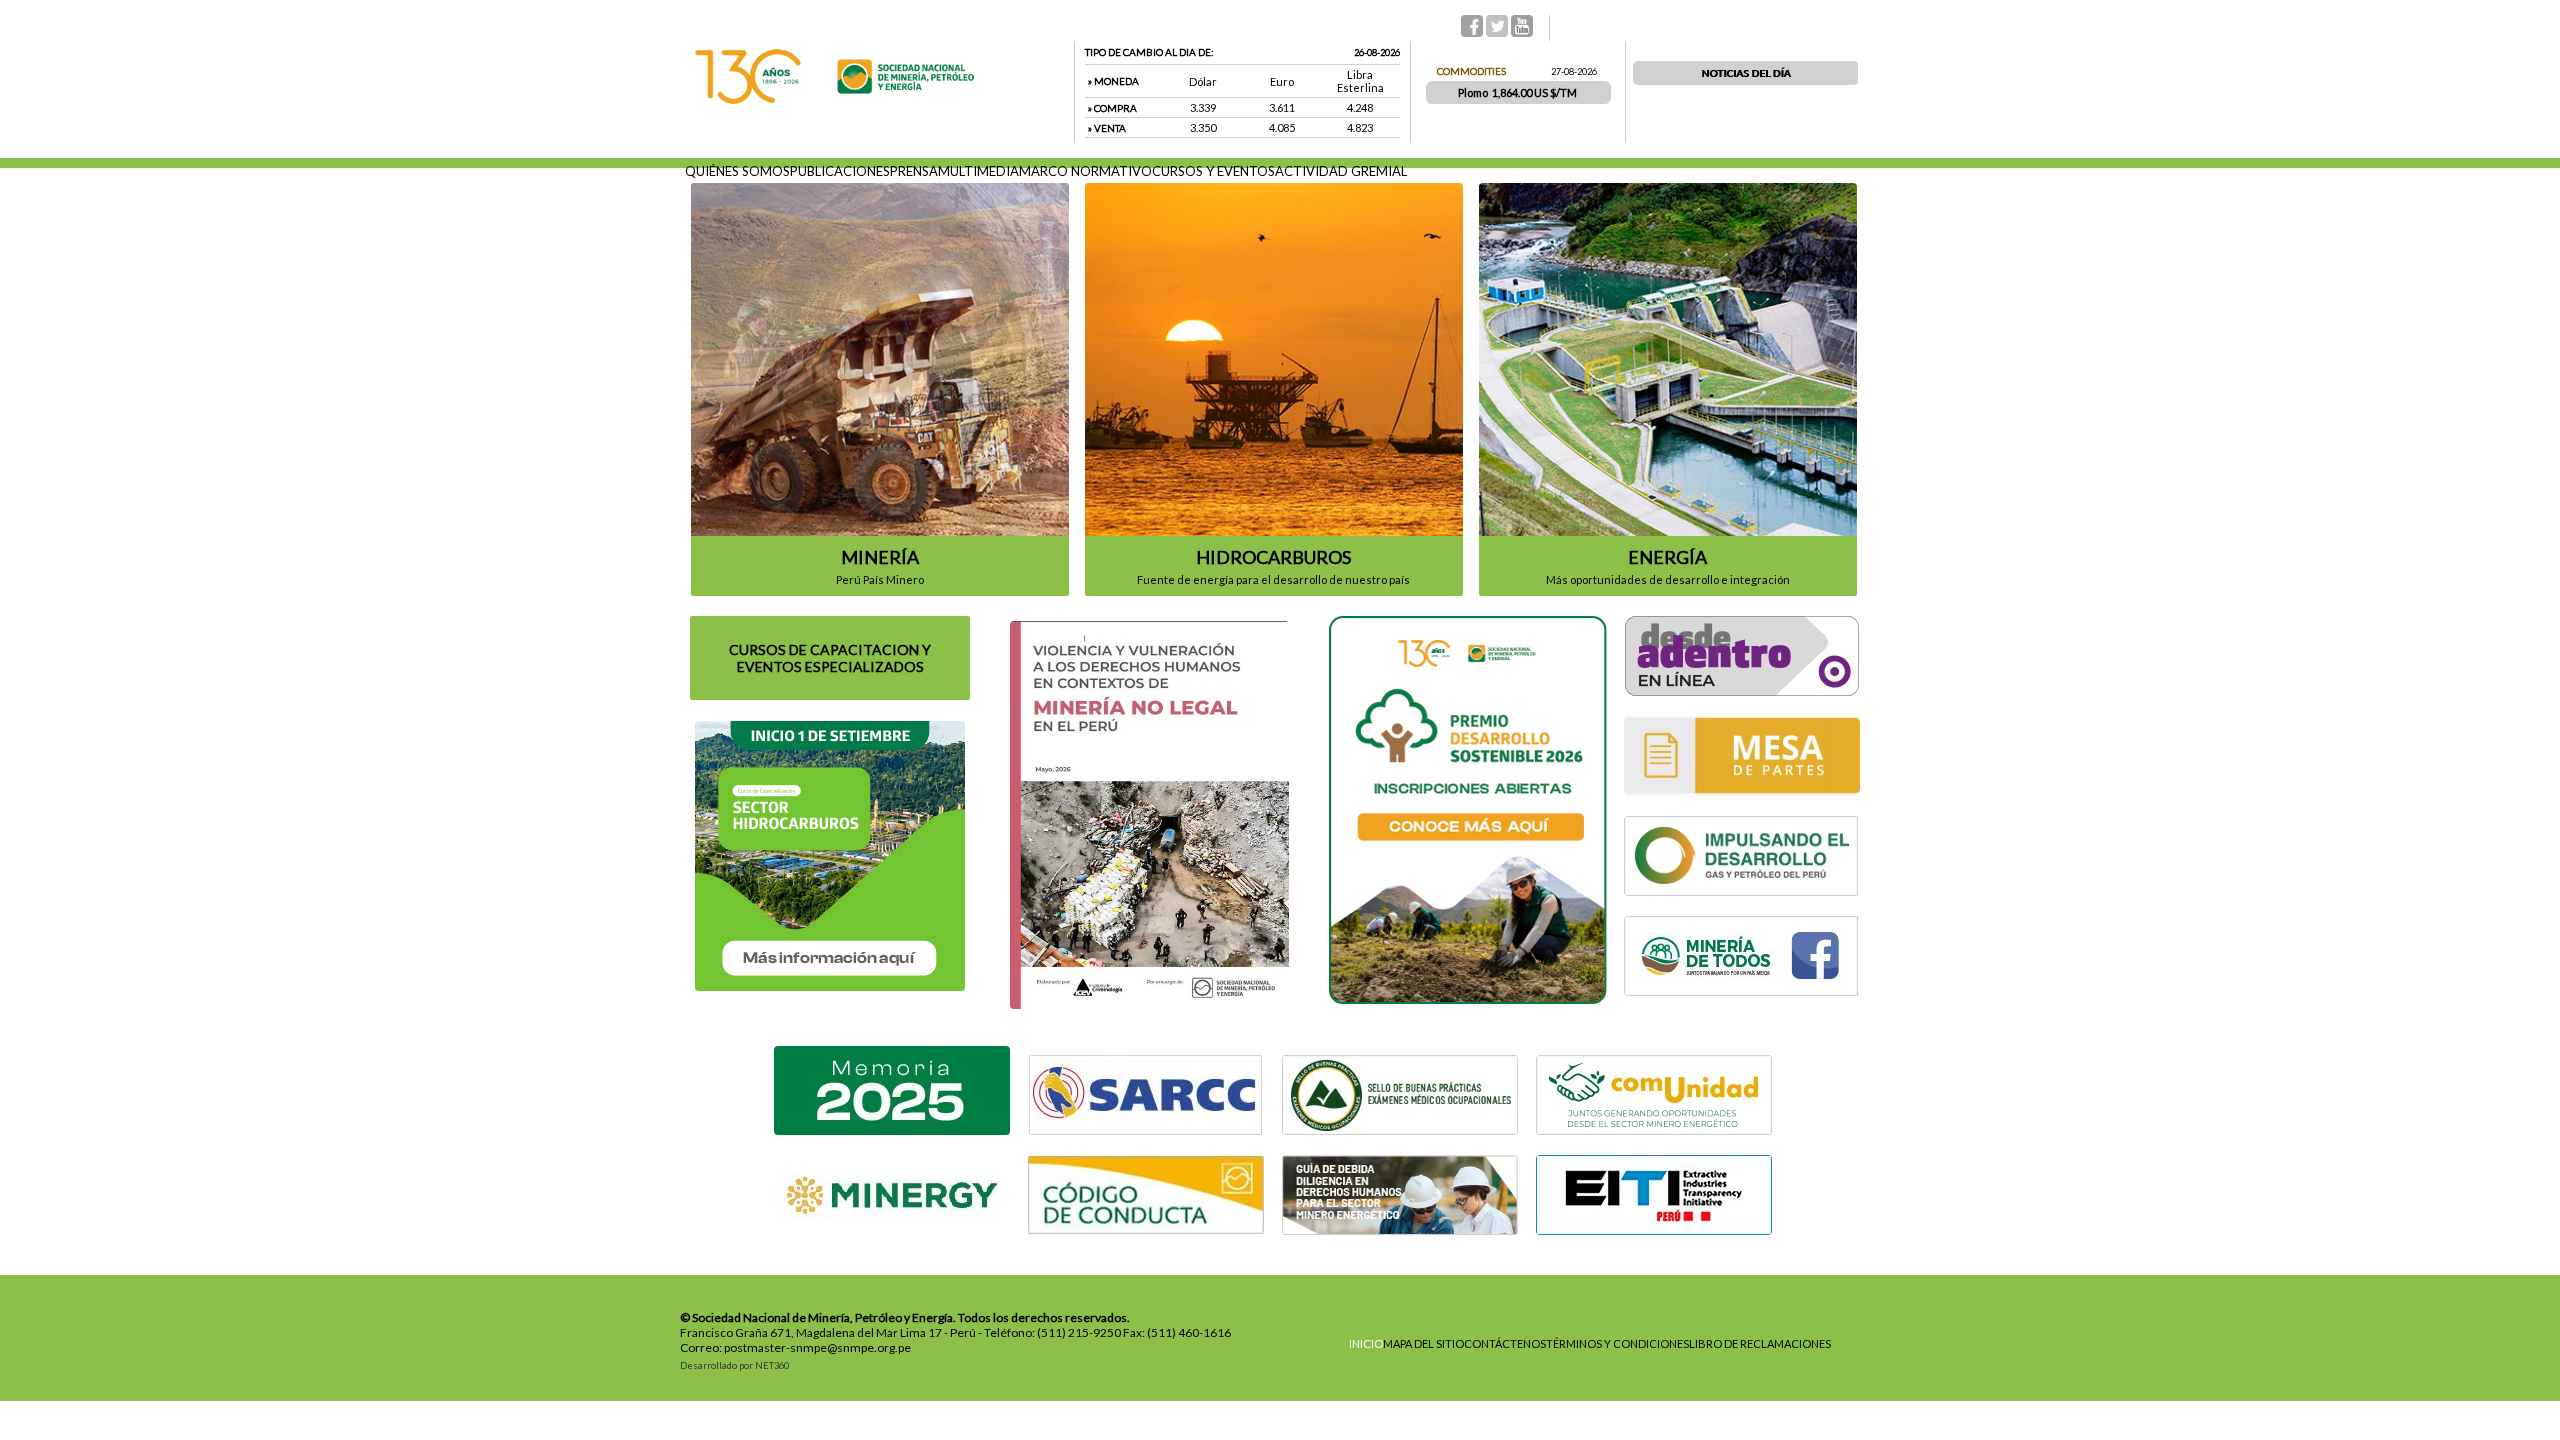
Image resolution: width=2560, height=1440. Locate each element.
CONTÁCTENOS (1505, 1343)
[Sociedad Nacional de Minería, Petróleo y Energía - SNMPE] (834, 99)
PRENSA (914, 171)
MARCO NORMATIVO (1085, 171)
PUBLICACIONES (840, 171)
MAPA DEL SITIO (1423, 1343)
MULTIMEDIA (978, 171)
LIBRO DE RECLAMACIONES (1760, 1343)
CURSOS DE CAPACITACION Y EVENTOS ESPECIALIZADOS (830, 658)
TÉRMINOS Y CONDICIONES (1617, 1343)
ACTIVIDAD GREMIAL (1341, 171)
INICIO (1366, 1343)
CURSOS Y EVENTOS (1213, 171)
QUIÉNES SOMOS (737, 171)
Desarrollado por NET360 (734, 1365)
